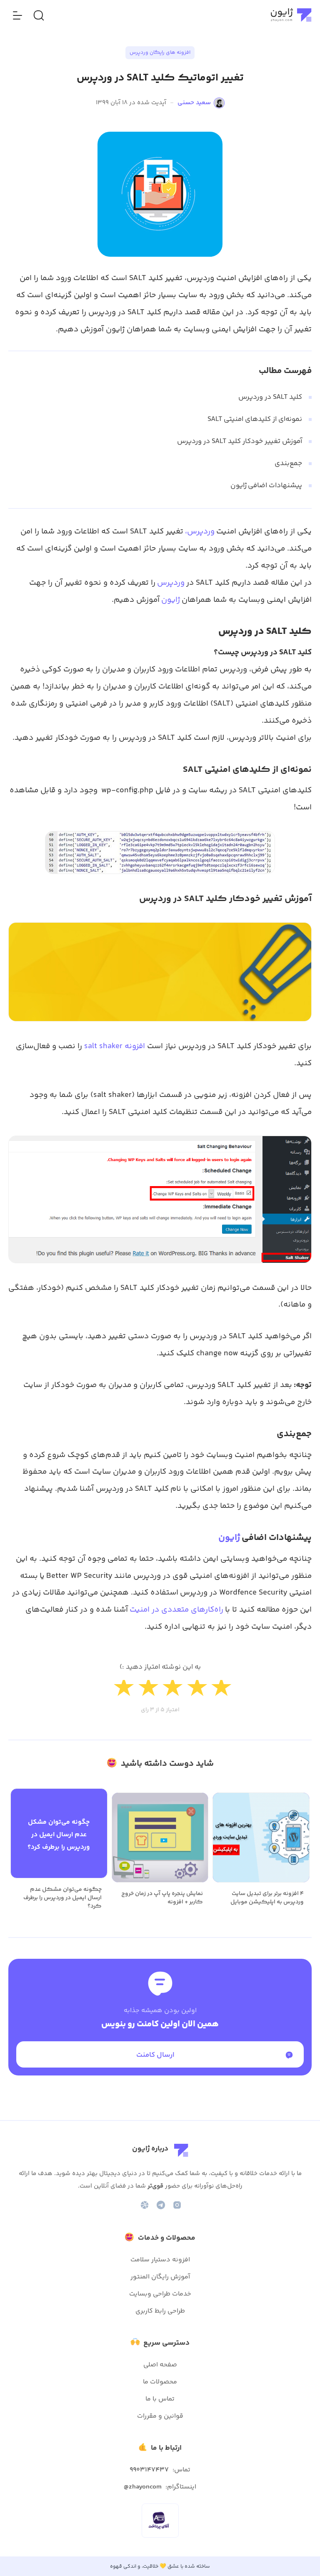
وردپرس (171, 583)
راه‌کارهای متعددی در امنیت (176, 1610)
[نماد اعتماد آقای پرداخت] (159, 2521)
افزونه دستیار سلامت (160, 2260)
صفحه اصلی (160, 2365)
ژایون (171, 600)
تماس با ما (160, 2399)
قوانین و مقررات (160, 2416)
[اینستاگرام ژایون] (177, 2205)
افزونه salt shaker (115, 1046)
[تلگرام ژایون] (161, 2205)
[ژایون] (291, 15)
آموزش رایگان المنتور (160, 2277)
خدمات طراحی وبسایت (160, 2294)
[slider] (160, 1691)
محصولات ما (160, 2382)
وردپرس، (200, 532)
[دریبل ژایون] (145, 2205)
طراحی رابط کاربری (160, 2311)
